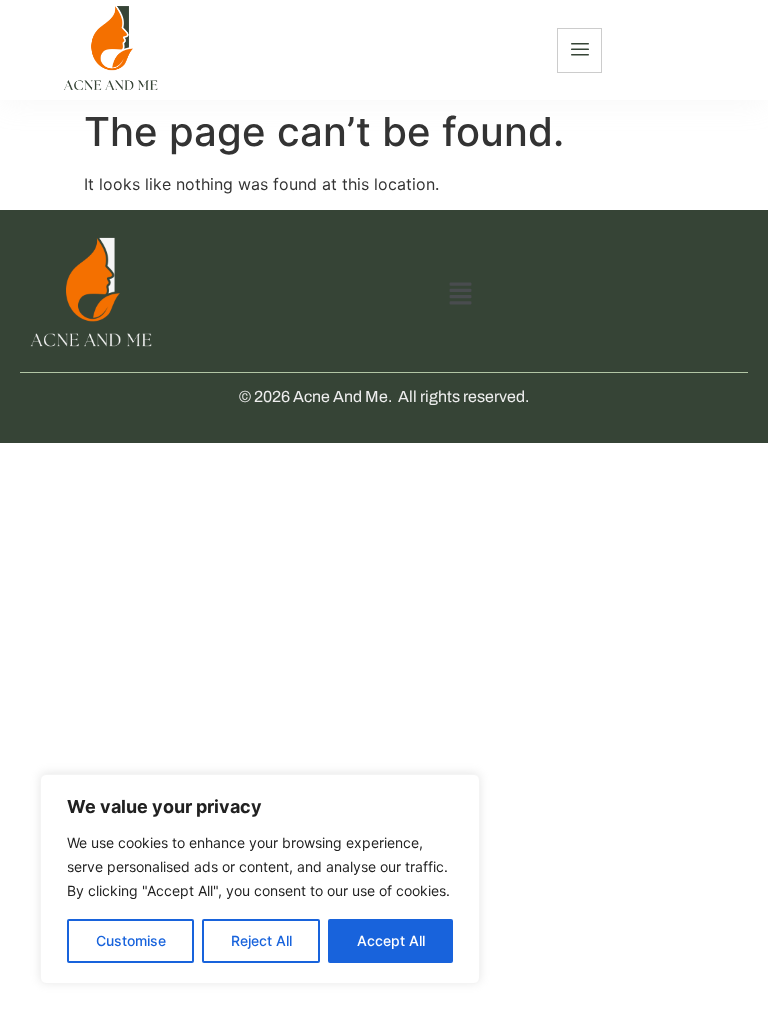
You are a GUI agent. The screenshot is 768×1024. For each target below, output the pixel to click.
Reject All (261, 940)
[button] (461, 294)
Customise (131, 940)
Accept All (391, 940)
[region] (260, 879)
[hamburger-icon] (579, 50)
